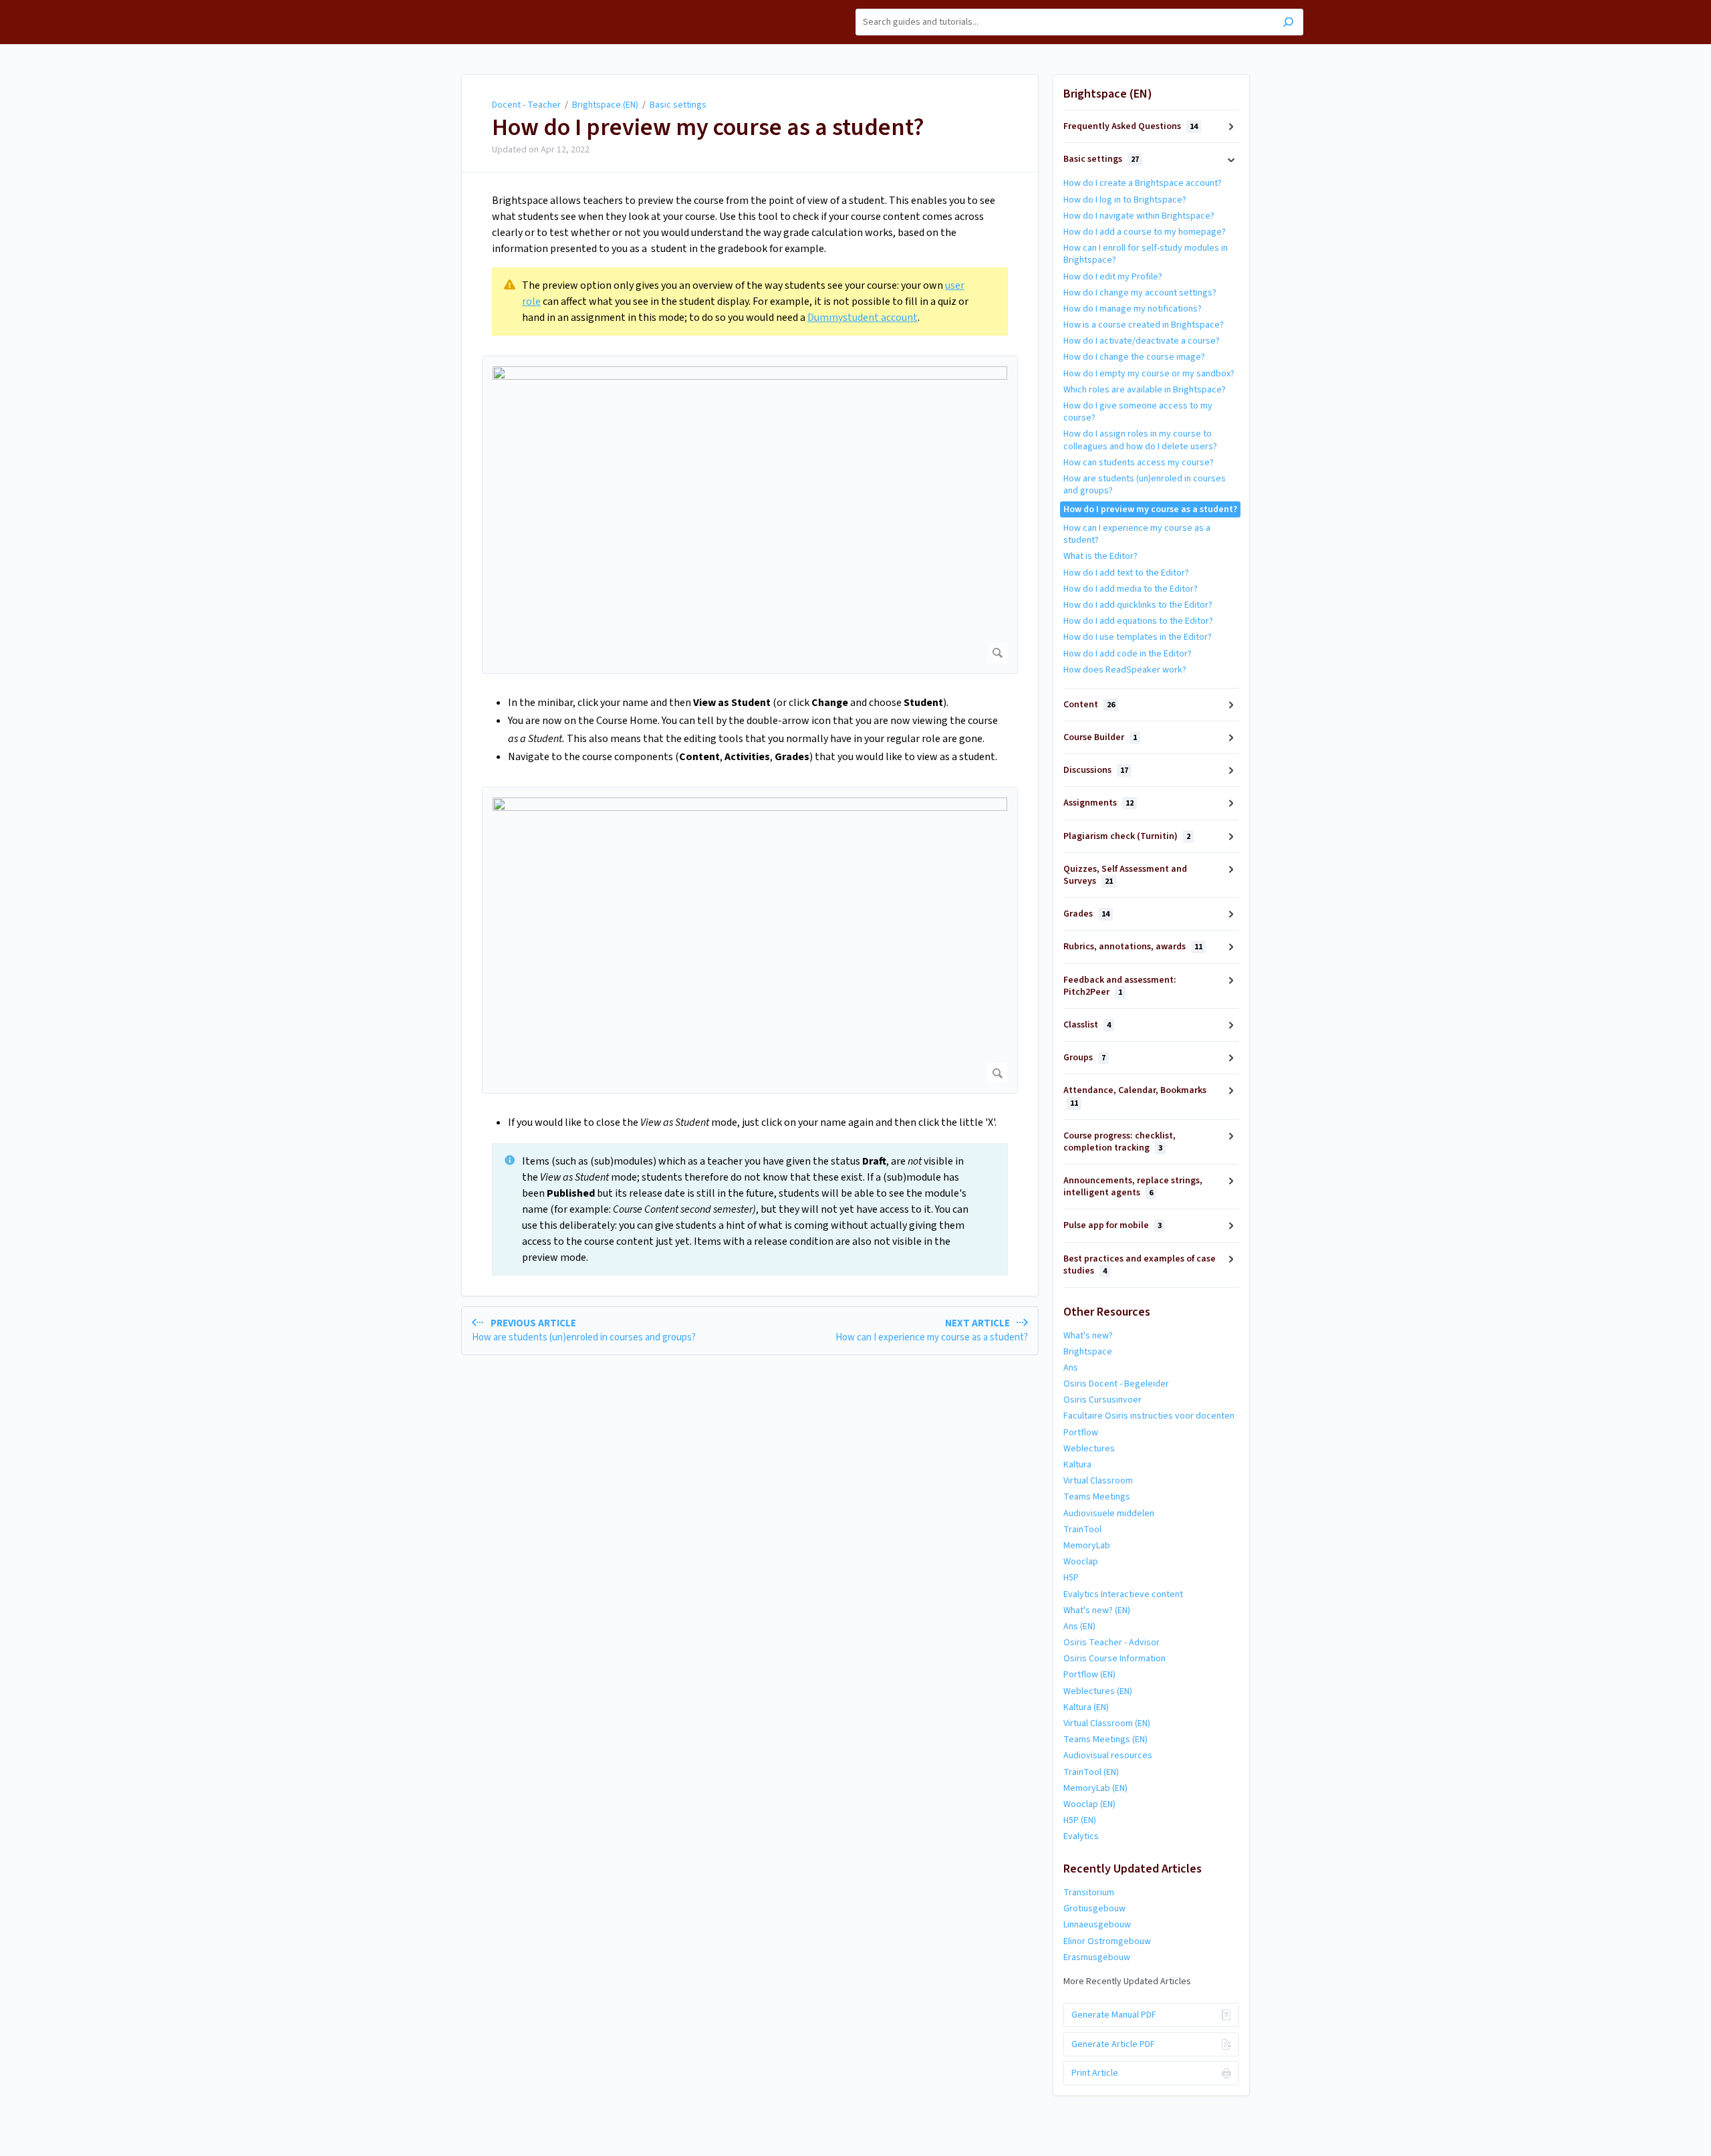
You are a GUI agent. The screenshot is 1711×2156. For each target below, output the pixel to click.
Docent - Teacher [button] (442, 7)
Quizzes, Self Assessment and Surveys (1125, 875)
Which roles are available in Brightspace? (1145, 390)
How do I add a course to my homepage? (1145, 232)
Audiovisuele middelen (1109, 1514)
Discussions (1096, 770)
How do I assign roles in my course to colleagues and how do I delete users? (1140, 440)
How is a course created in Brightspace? (1144, 325)
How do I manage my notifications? (1133, 309)
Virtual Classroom (1098, 1481)
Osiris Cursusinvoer (1102, 1400)
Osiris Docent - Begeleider (1116, 1384)
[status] (750, 302)
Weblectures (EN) (1098, 1691)
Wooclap (1081, 1562)
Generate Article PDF (1113, 2044)
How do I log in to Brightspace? (1125, 200)
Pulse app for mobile (1112, 1225)
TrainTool (1082, 1530)
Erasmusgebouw (1097, 1957)
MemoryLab (1087, 1546)
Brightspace (1088, 1352)
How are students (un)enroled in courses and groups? (1145, 485)
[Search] (1288, 24)
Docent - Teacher (526, 105)
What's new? (1088, 1336)
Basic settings (678, 105)
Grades (1086, 914)
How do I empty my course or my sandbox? (1149, 374)
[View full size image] (750, 515)
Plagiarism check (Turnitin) (1127, 836)
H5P (1071, 1578)
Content (1089, 705)
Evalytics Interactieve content (1123, 1594)
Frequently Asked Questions (1131, 126)
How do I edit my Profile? (1113, 277)
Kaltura (1077, 1465)
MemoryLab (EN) (1095, 1788)
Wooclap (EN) (1089, 1804)
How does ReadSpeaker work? (1125, 670)
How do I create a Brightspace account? (1143, 183)
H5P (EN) (1080, 1820)
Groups (1084, 1058)
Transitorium (1089, 1893)
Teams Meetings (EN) (1105, 1740)
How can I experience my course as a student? (1137, 534)
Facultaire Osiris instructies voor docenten (1149, 1416)
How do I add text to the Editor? (1126, 573)
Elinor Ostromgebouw (1107, 1941)
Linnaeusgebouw (1097, 1925)
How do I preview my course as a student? (708, 128)
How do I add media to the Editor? (1131, 589)
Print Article (1095, 2073)
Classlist (1087, 1025)
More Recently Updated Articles (1127, 1982)
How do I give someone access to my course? (1138, 412)
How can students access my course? (1139, 463)
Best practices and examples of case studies (1140, 1265)
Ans (1071, 1368)
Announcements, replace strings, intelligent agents (1133, 1187)
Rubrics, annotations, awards (1133, 947)
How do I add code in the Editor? (1128, 654)
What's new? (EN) (1097, 1610)
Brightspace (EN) (605, 105)
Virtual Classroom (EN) (1107, 1723)
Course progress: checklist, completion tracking (1120, 1142)
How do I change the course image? (1134, 357)
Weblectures (1089, 1449)
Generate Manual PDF (1114, 2015)
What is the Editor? (1100, 556)
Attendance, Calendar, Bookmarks (1135, 1096)
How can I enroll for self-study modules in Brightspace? (1146, 254)
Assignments (1098, 803)
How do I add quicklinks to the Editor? (1138, 605)
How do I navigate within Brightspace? (1139, 216)
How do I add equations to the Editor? (1138, 621)
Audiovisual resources (1108, 1756)
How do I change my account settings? (1140, 293)
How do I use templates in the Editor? (1138, 637)
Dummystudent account (863, 318)
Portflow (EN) (1089, 1675)
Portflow (1081, 1433)
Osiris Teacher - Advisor (1111, 1643)
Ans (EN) (1079, 1627)
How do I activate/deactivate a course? (1142, 341)
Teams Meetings (1097, 1497)
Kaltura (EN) (1086, 1707)
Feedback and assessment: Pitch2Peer (1120, 986)
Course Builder (1100, 737)
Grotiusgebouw (1094, 1909)
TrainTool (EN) (1091, 1772)
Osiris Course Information (1114, 1659)
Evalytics (1081, 1836)
